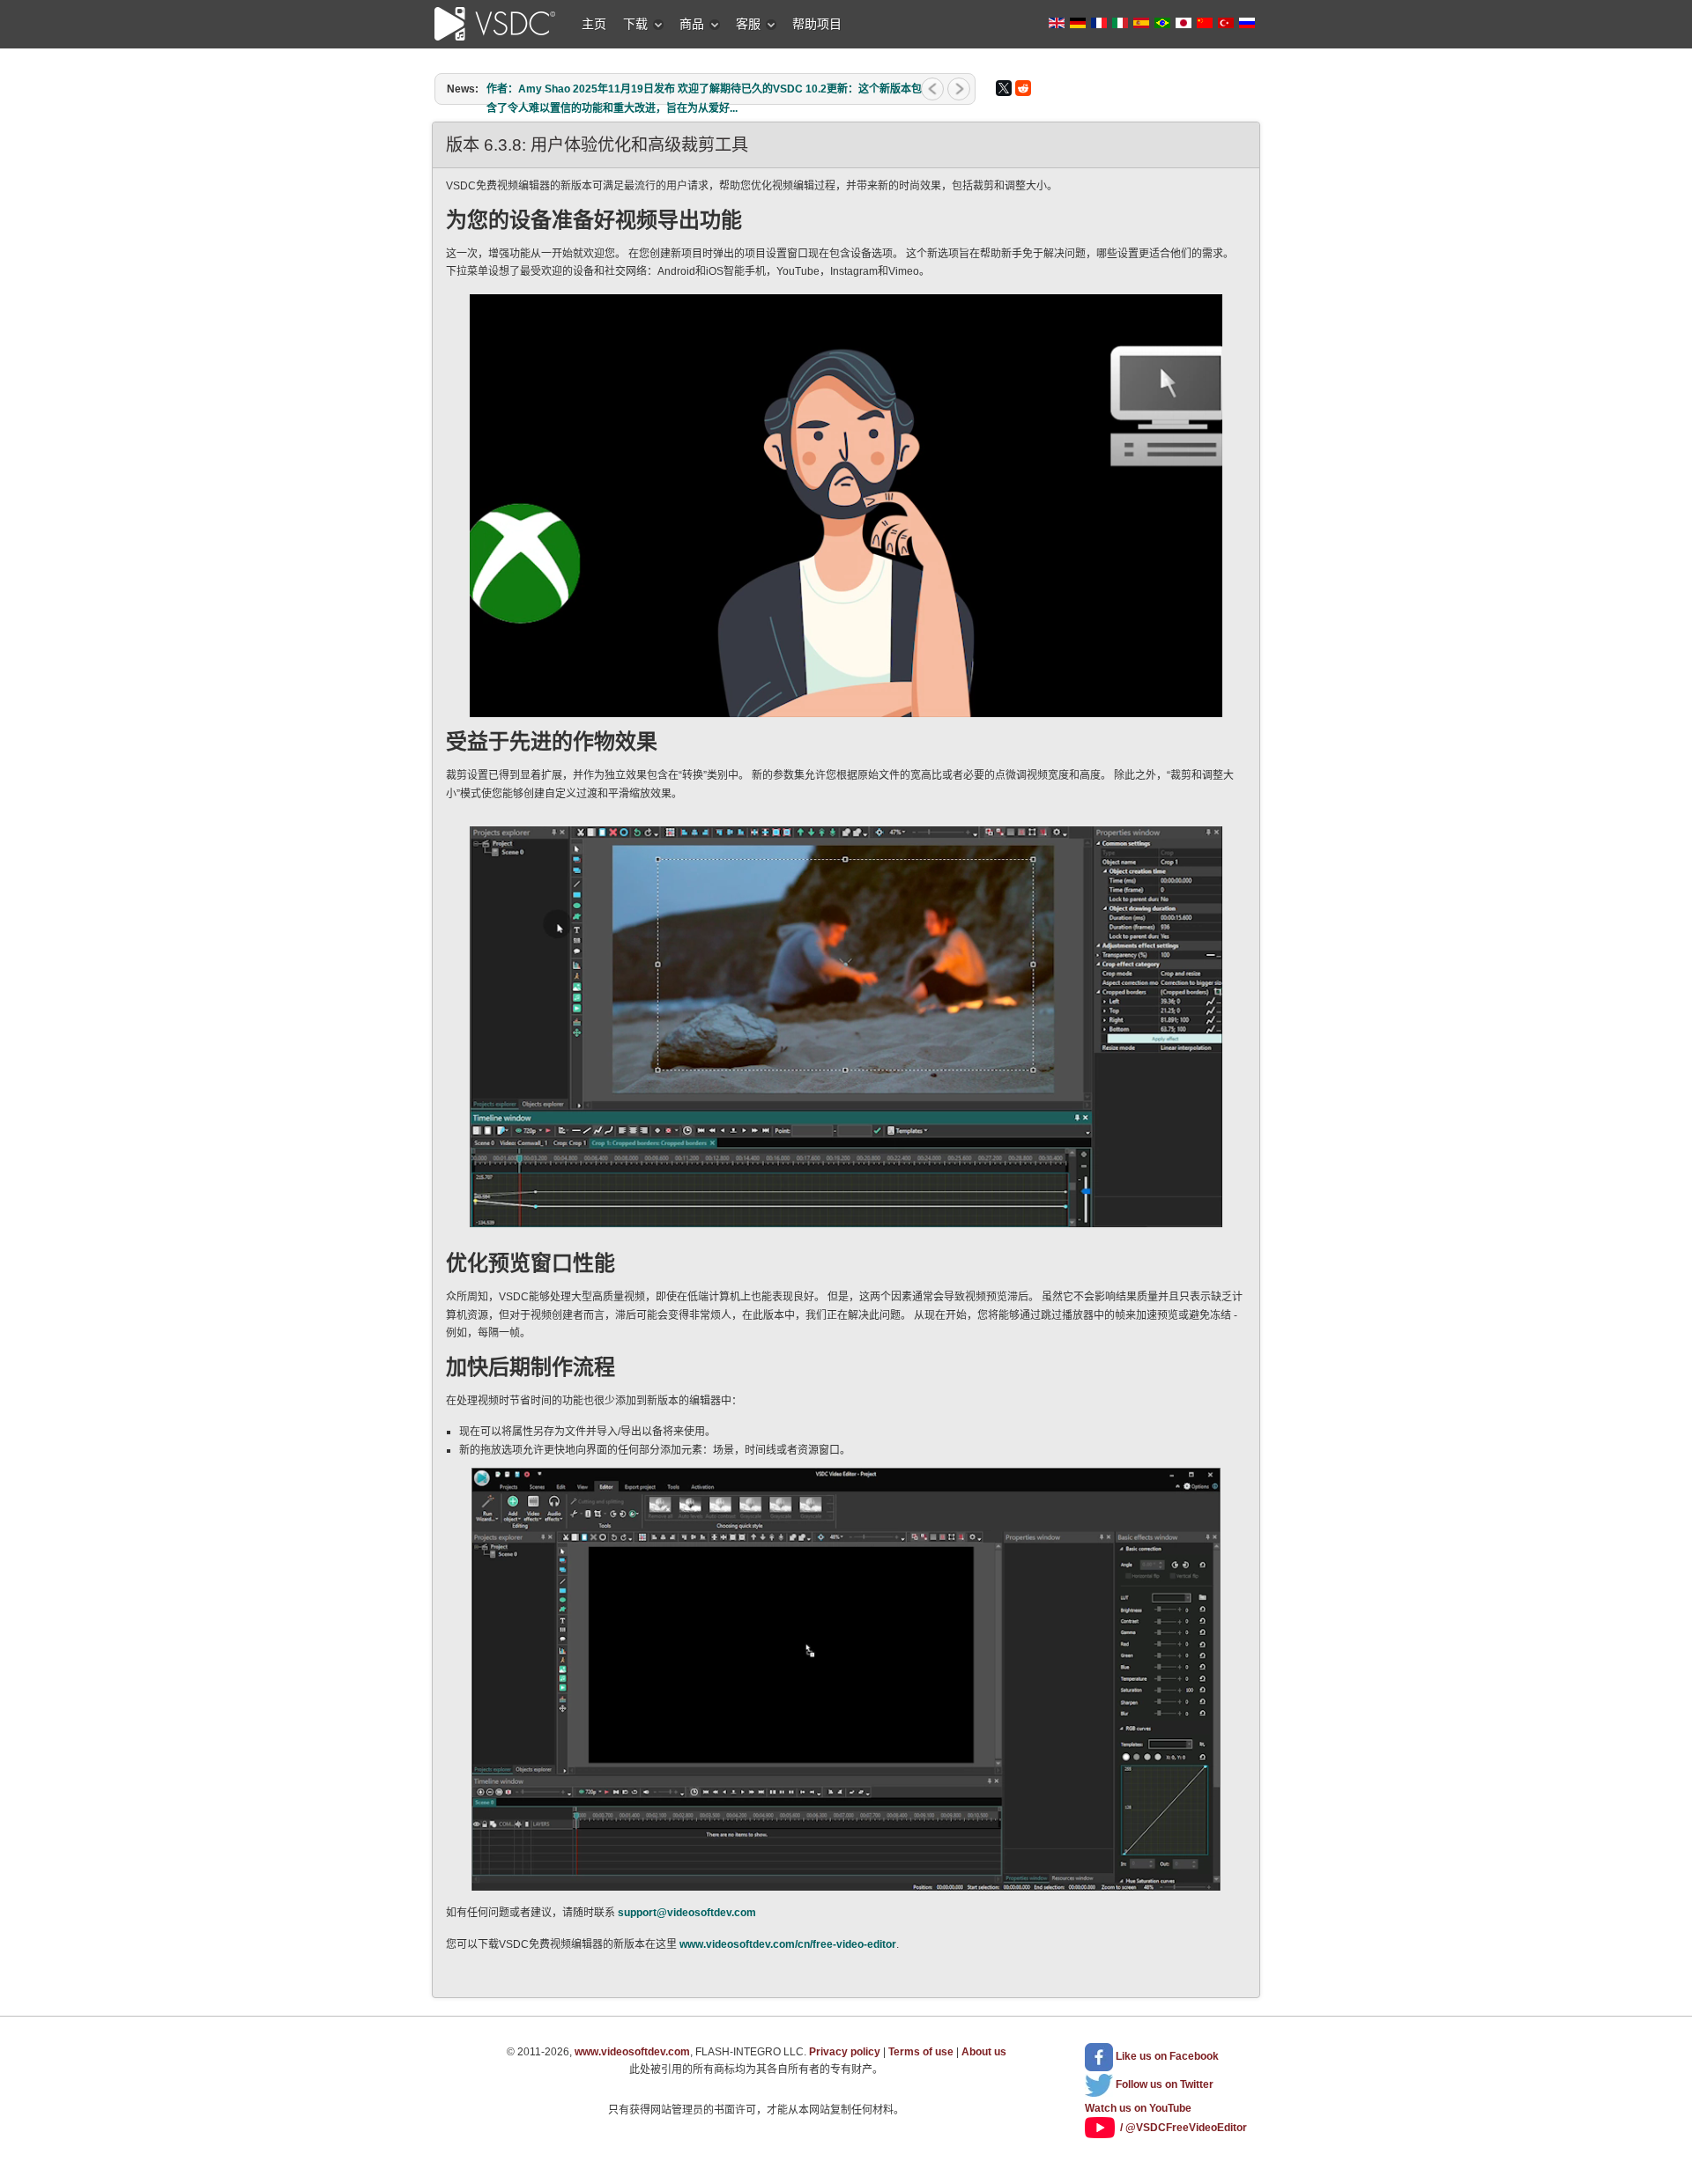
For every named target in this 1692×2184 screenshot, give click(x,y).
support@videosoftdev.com (687, 1913)
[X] (1004, 88)
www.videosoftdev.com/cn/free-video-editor (788, 1944)
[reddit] (1023, 88)
